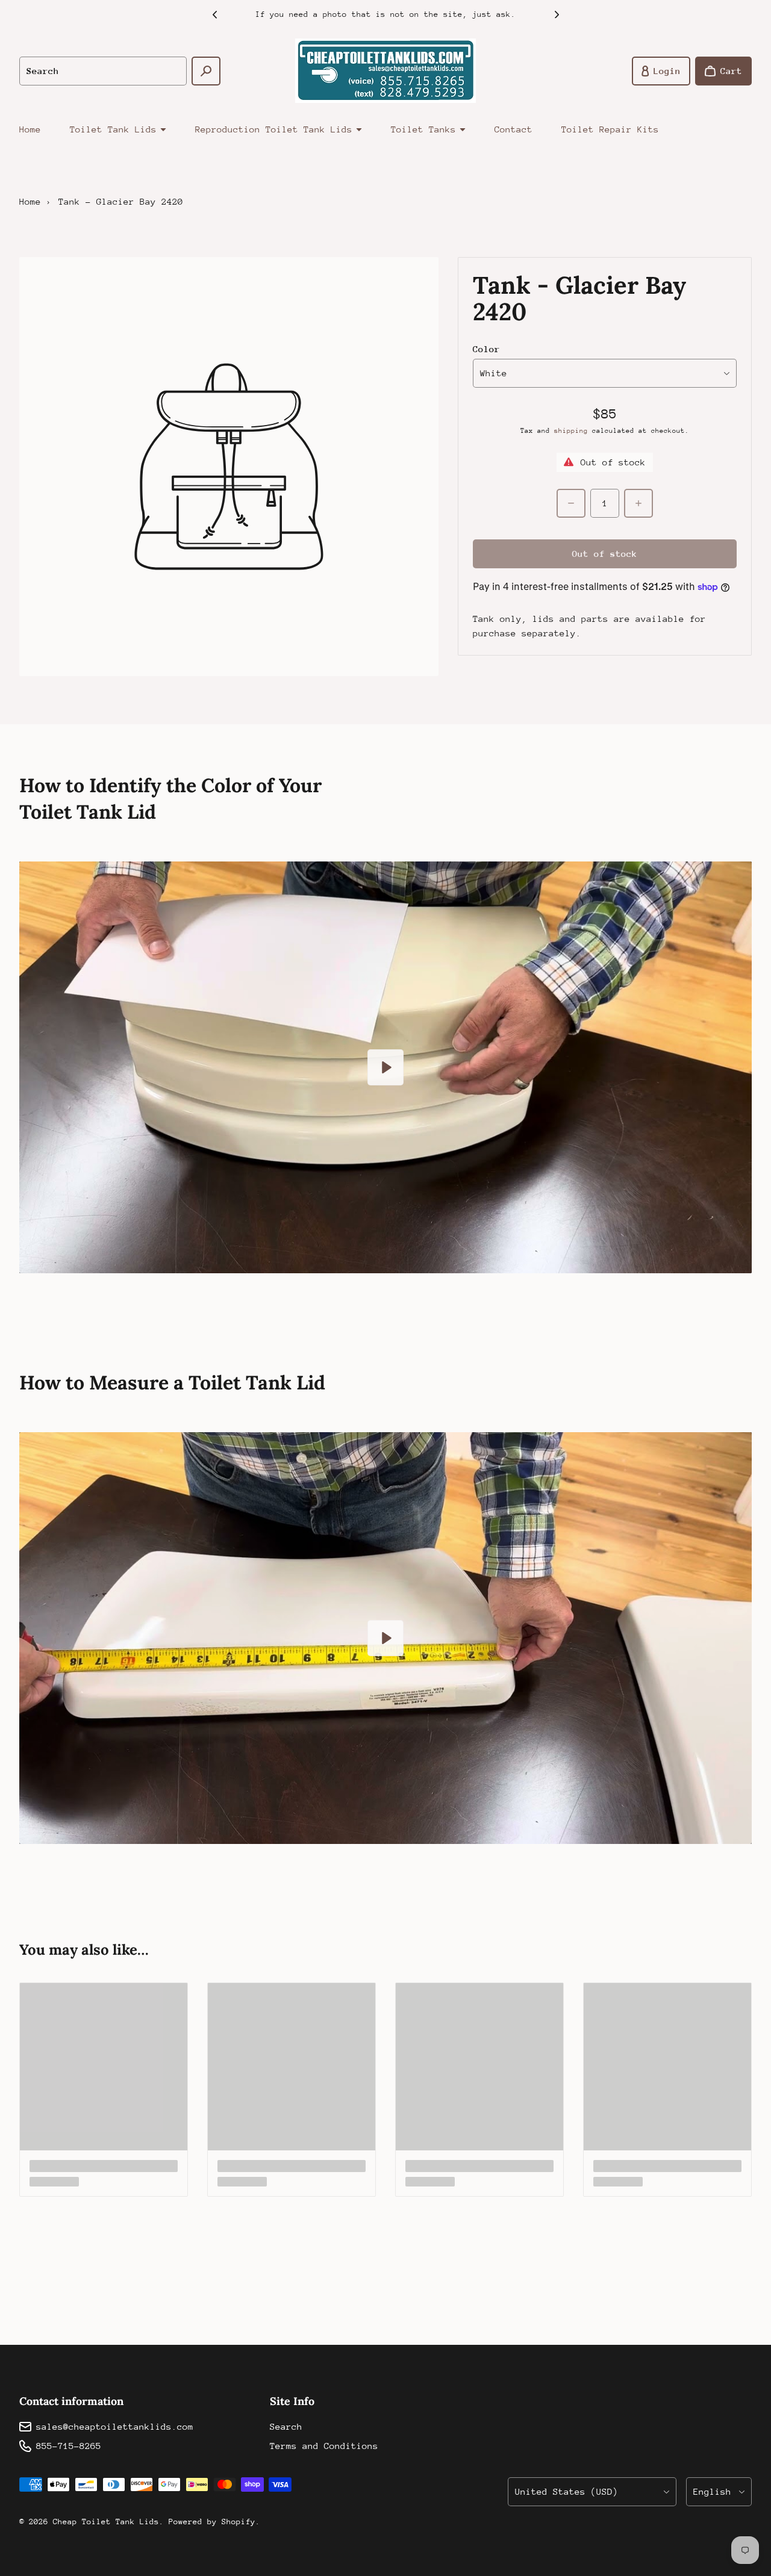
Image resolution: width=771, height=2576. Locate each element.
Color (486, 349)
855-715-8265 (69, 2446)
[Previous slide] (214, 14)
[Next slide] (557, 14)
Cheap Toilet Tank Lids (106, 2522)
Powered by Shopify (212, 2522)
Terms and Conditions (324, 2446)
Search (286, 2426)
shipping (571, 431)
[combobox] (103, 71)
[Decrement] (571, 503)
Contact (513, 129)
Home (30, 129)
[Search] (206, 71)
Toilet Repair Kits (610, 129)
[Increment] (638, 503)
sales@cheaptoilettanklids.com (115, 2426)
